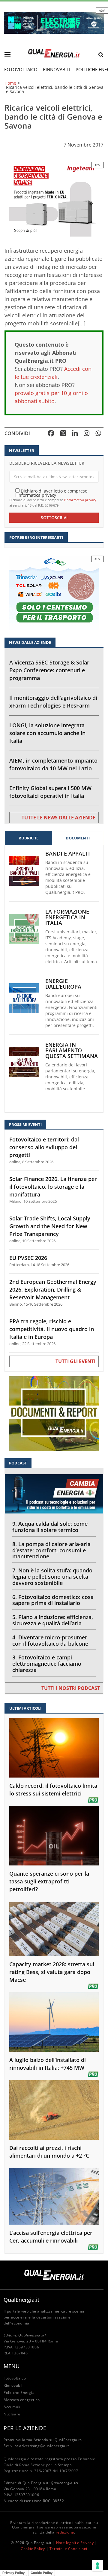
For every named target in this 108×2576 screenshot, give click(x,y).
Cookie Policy (33, 2549)
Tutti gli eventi (75, 1361)
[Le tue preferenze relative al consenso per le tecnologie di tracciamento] (97, 2566)
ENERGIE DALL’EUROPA (63, 984)
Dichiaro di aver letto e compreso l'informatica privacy (51, 493)
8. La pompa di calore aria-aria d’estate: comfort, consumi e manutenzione (51, 1550)
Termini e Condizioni (68, 2549)
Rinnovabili (57, 69)
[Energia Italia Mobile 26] (54, 592)
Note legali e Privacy (75, 2543)
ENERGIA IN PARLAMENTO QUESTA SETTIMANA (72, 1050)
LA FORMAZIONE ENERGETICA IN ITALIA (67, 917)
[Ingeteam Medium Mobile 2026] (54, 199)
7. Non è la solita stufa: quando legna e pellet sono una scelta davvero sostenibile (52, 1577)
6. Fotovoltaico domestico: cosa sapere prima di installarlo (53, 1600)
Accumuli (12, 2407)
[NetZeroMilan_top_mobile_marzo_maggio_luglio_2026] (54, 22)
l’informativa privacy (80, 500)
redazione (65, 2532)
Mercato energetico (22, 2400)
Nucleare (12, 2414)
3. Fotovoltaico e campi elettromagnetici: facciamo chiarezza (47, 1664)
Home (10, 83)
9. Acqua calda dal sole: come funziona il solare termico (50, 1527)
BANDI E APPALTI (68, 854)
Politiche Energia (19, 2393)
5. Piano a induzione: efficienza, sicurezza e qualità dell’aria (53, 1620)
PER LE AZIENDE (25, 2428)
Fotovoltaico (21, 69)
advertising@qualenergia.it (44, 2446)
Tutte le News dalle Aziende (58, 818)
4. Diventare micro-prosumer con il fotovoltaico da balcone (50, 1640)
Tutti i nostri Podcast (71, 1688)
